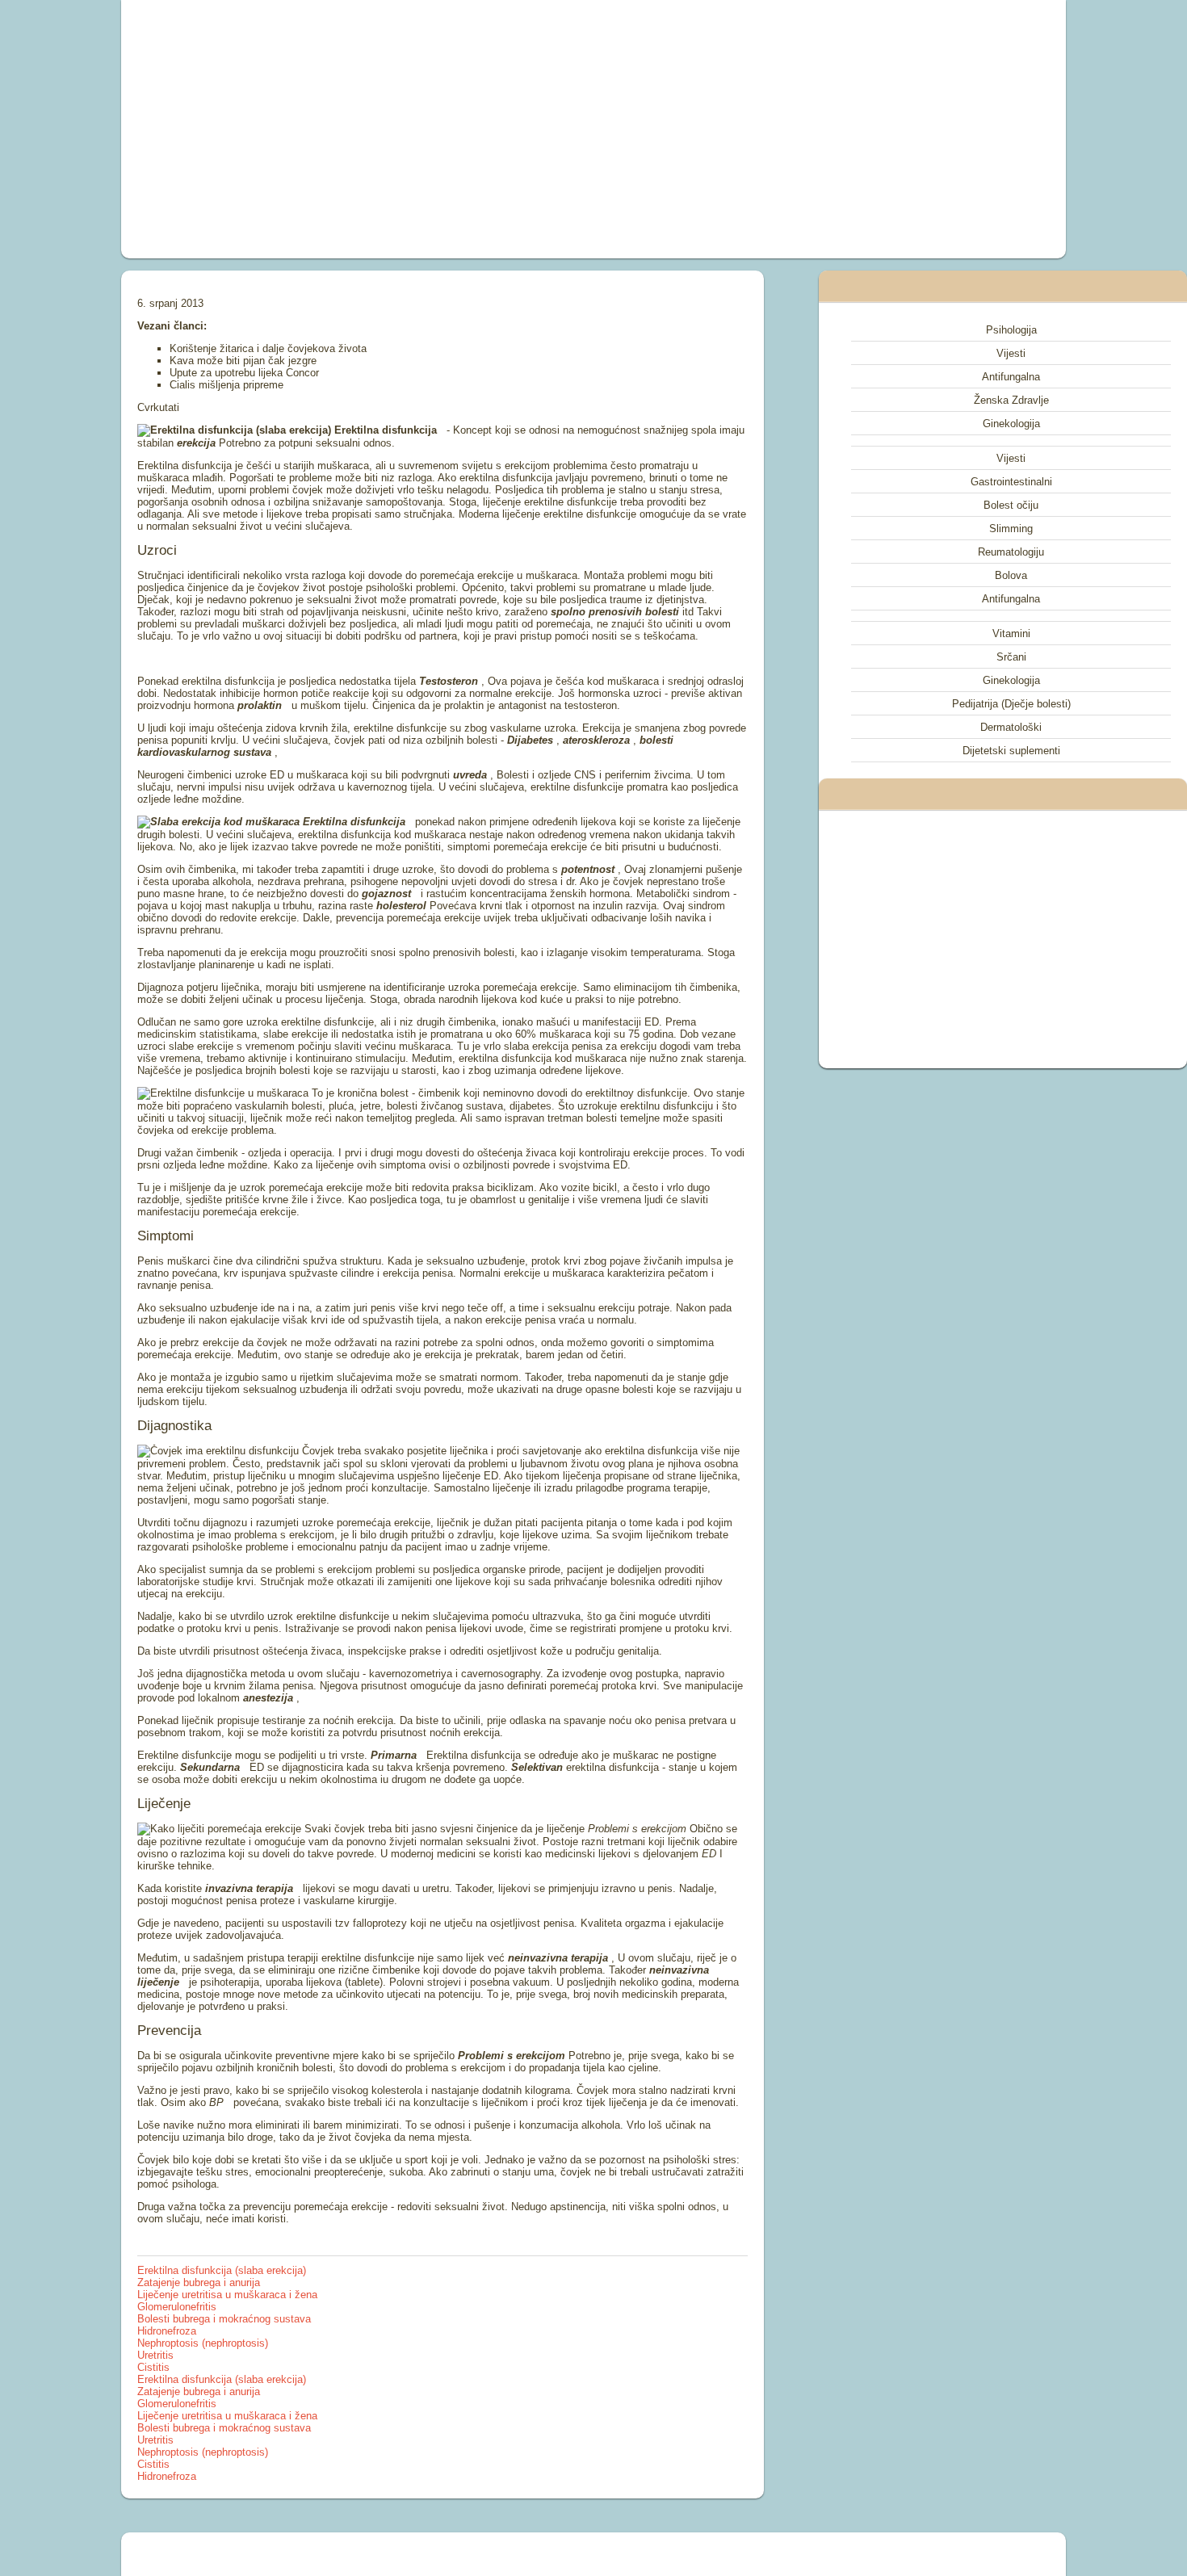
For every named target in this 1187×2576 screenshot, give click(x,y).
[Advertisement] (411, 129)
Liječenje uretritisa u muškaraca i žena (227, 2295)
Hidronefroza (167, 2331)
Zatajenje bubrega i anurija (199, 2282)
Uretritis (155, 2355)
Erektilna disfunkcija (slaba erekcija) (222, 2270)
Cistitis (153, 2367)
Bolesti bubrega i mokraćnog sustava (224, 2319)
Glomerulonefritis (177, 2307)
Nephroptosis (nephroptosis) (203, 2343)
